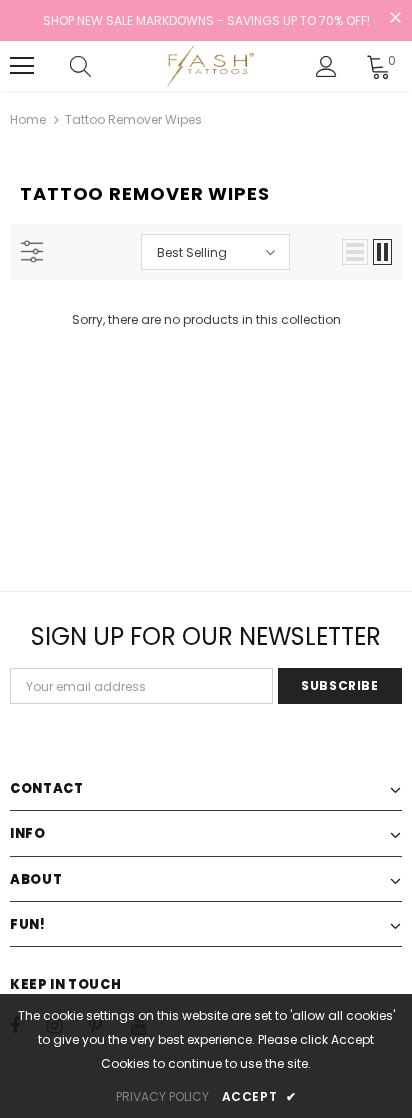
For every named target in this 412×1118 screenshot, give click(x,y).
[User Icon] (326, 66)
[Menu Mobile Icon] (22, 66)
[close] (395, 19)
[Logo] (208, 66)
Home (28, 119)
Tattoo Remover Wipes (133, 119)
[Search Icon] (100, 66)
